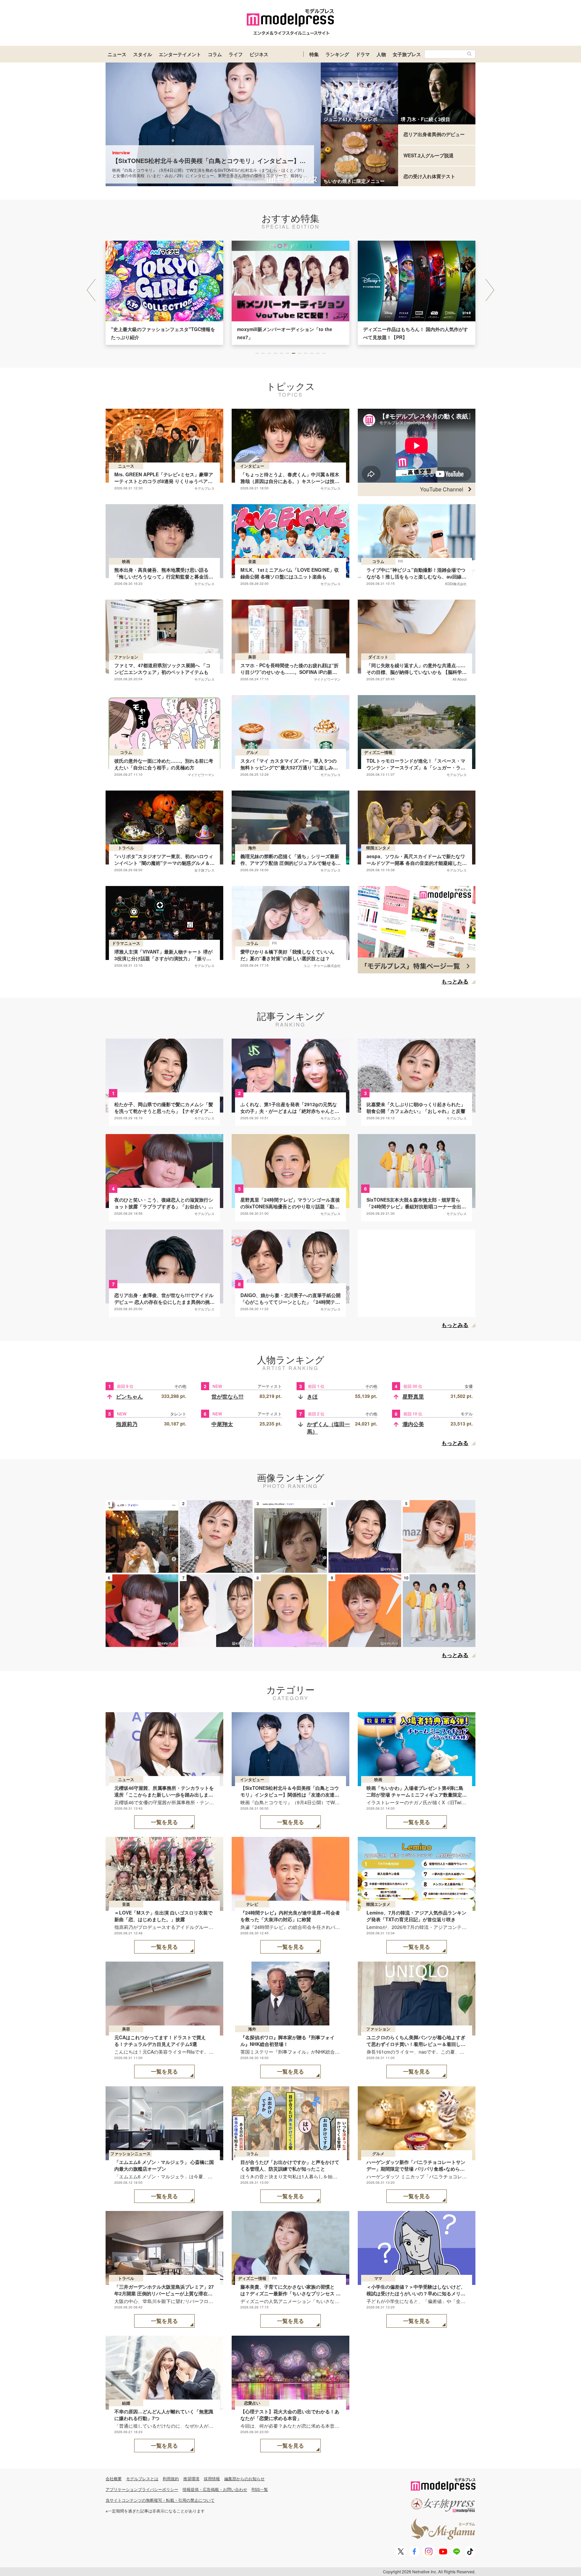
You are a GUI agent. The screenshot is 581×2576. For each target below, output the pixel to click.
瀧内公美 (413, 1424)
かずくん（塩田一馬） (328, 1428)
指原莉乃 (127, 1424)
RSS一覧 (260, 2489)
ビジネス (259, 54)
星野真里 (413, 1396)
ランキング (337, 54)
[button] (490, 290)
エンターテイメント (180, 54)
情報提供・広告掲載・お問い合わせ (215, 2489)
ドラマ (363, 54)
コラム (215, 54)
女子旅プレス (407, 54)
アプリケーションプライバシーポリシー (142, 2489)
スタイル (143, 54)
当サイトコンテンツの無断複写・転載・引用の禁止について (160, 2500)
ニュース (117, 54)
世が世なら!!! (227, 1396)
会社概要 (114, 2478)
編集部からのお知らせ (244, 2478)
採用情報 (212, 2478)
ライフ (236, 54)
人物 (381, 54)
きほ (312, 1396)
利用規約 (171, 2478)
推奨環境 (191, 2478)
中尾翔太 (222, 1424)
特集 (314, 54)
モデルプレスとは (142, 2478)
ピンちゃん (129, 1396)
